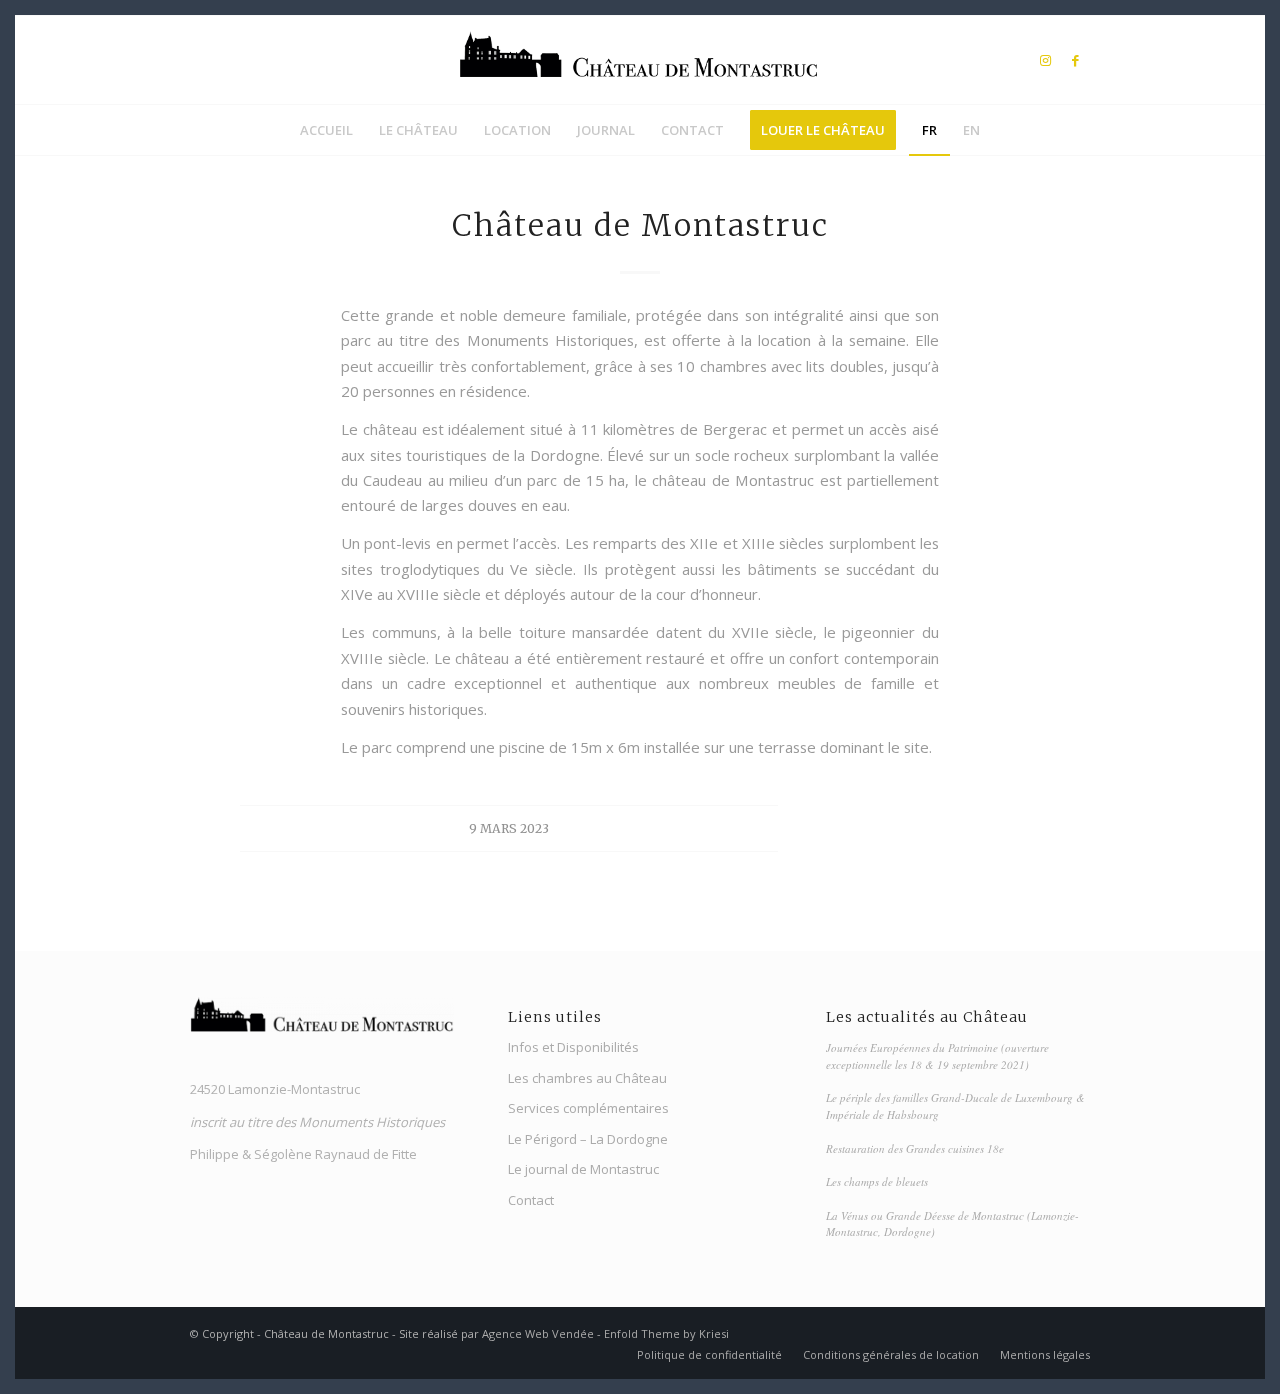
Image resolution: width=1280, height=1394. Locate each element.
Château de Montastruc (640, 225)
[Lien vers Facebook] (1075, 60)
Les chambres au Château (587, 1078)
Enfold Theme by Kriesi (666, 1333)
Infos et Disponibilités (573, 1047)
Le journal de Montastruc (583, 1169)
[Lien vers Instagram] (1045, 60)
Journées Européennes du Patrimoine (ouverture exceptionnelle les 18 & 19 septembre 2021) (937, 1056)
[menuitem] (326, 130)
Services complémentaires (588, 1108)
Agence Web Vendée (538, 1333)
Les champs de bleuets (877, 1181)
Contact (531, 1200)
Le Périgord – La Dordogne (588, 1139)
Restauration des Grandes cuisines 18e (915, 1148)
